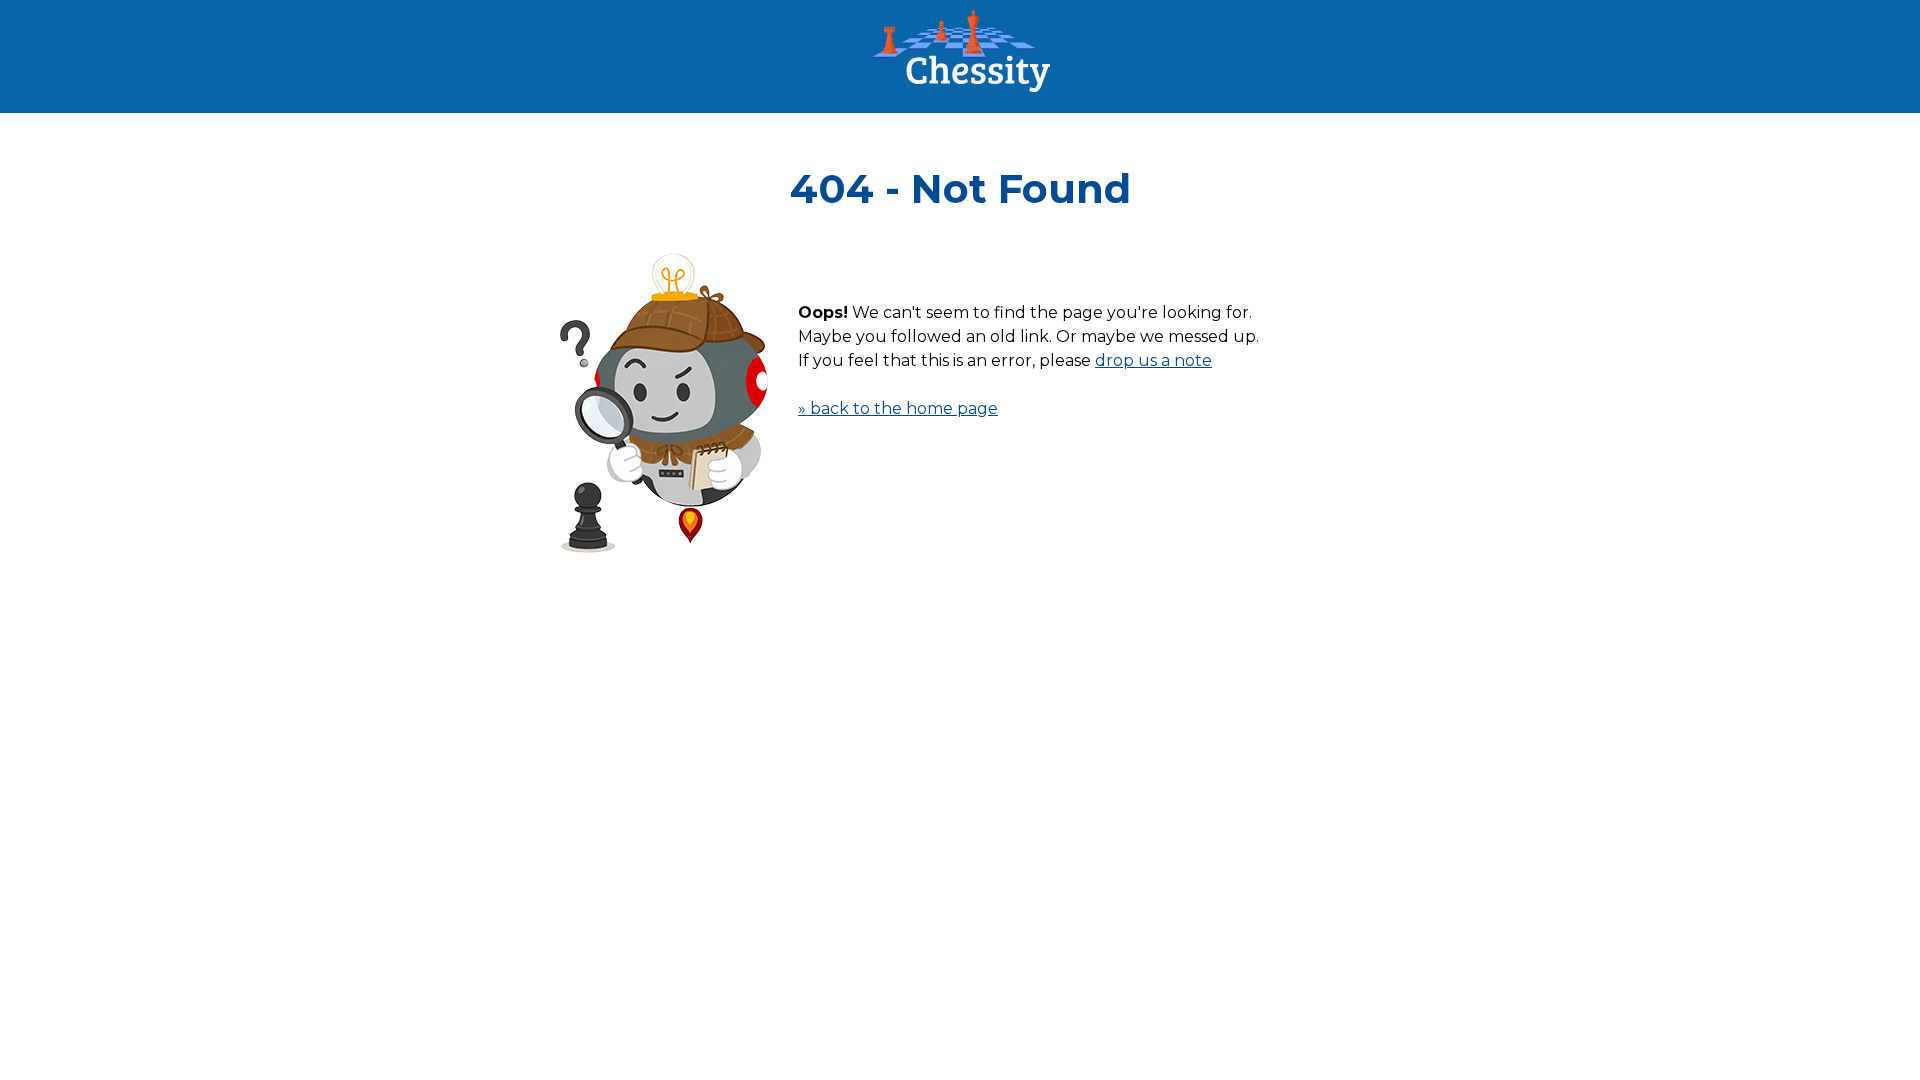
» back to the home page (898, 408)
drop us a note (1153, 360)
